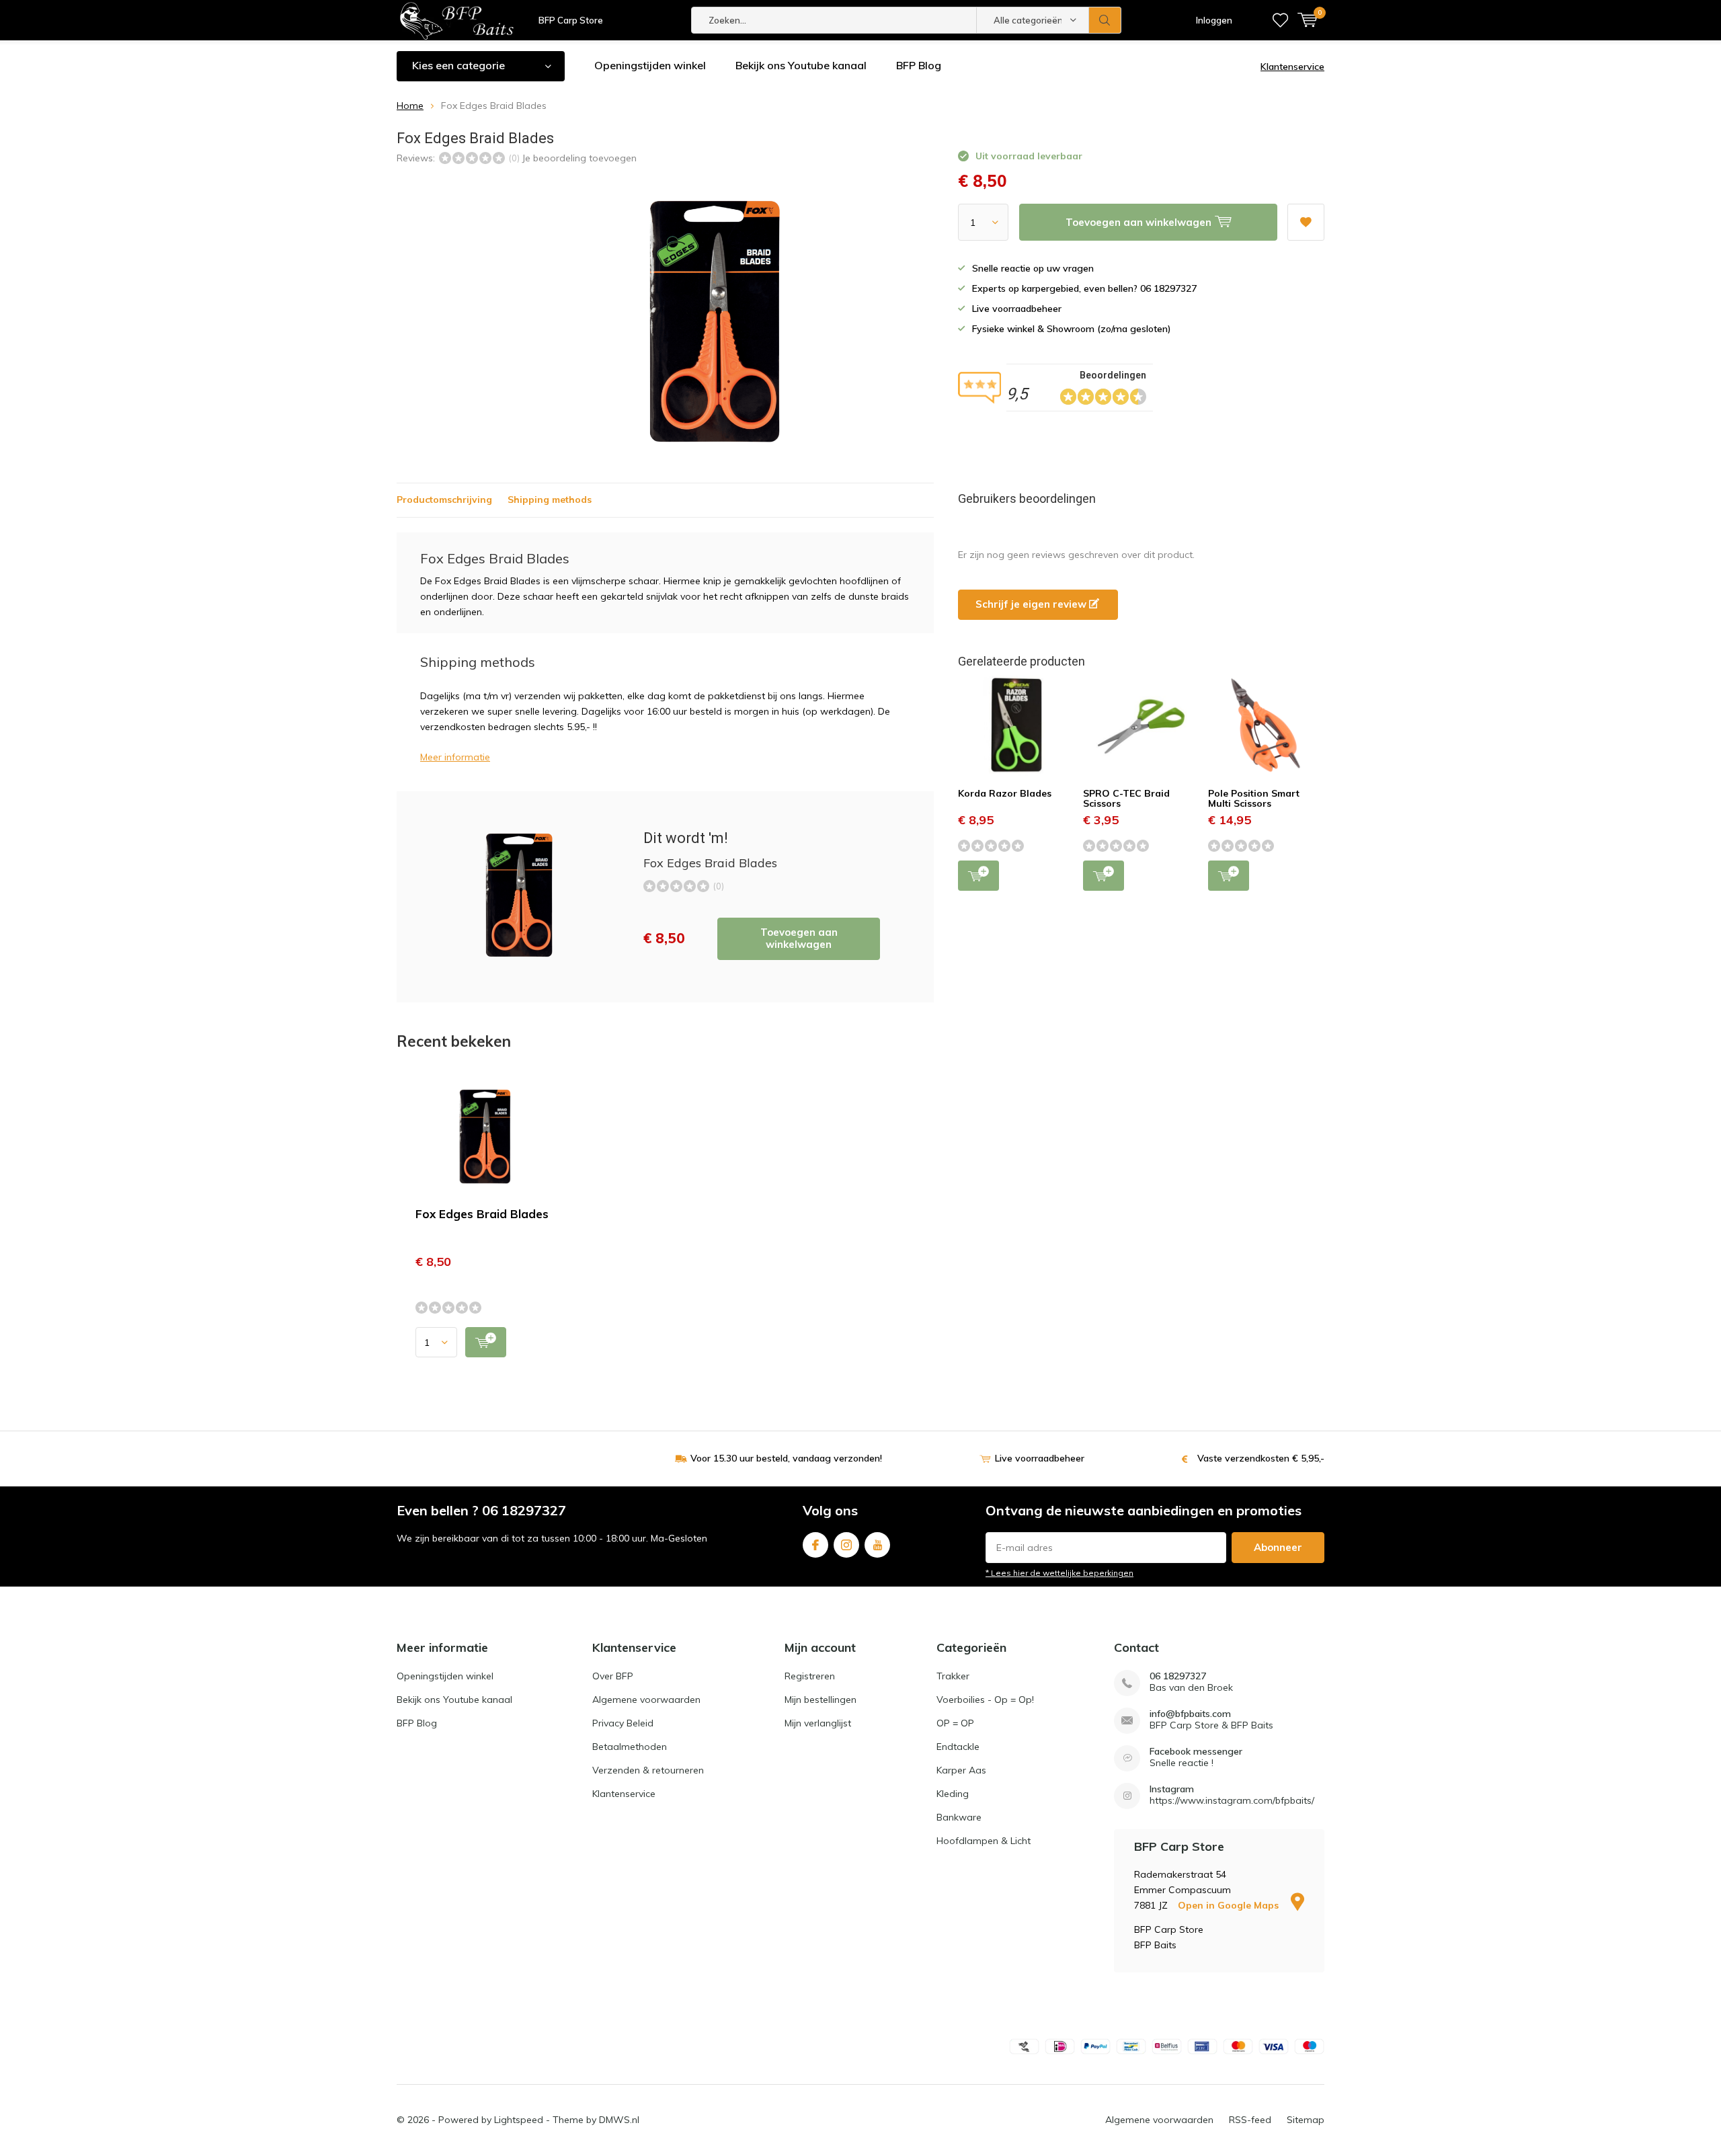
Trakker (953, 1676)
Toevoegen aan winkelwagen (799, 938)
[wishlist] (1280, 20)
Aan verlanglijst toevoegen (1306, 222)
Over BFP (613, 1676)
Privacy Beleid (623, 1723)
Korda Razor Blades (1005, 793)
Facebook (815, 1545)
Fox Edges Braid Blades (482, 1214)
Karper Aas (961, 1770)
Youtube (877, 1545)
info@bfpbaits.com (1190, 1714)
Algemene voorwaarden (646, 1700)
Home (410, 106)
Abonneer (1278, 1547)
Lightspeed (519, 2120)
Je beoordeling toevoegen (579, 158)
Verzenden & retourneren (648, 1770)
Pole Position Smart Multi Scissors (1254, 799)
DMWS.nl (619, 2120)
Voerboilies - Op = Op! (985, 1700)
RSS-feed (1250, 2120)
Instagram (846, 1545)
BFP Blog (919, 65)
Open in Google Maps (1230, 1905)
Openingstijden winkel (650, 65)
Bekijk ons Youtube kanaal (801, 65)
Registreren (810, 1676)
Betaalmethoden (630, 1747)
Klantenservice (1292, 67)
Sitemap (1306, 2120)
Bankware (959, 1817)
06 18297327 (1178, 1676)
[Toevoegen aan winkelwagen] (486, 1342)
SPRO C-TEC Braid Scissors (1126, 799)
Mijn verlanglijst (818, 1723)
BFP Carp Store (571, 20)
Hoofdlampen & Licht (984, 1841)
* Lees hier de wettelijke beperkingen (1059, 1573)
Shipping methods (550, 500)
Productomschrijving (444, 500)
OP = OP (955, 1723)
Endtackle (958, 1747)
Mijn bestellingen (821, 1700)
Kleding (953, 1794)
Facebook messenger (1196, 1752)
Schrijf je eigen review (1032, 604)
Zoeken (1105, 20)
